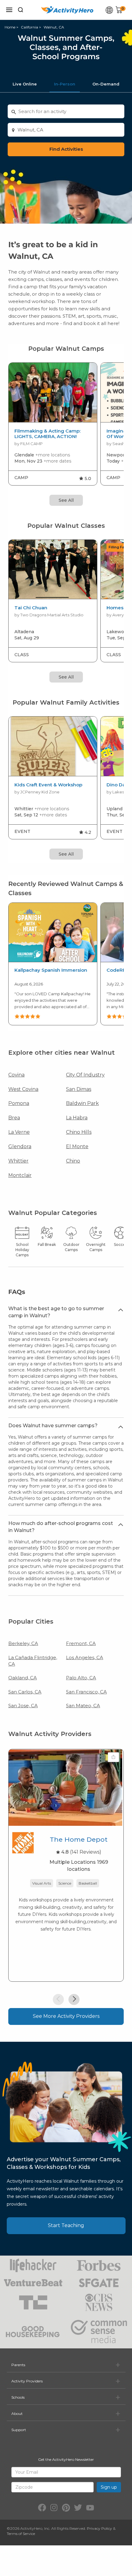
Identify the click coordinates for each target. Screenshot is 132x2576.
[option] (53, 964)
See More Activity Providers (66, 2016)
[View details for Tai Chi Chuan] (53, 570)
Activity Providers (27, 2381)
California (29, 27)
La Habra (77, 1118)
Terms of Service (21, 2534)
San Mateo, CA (83, 1706)
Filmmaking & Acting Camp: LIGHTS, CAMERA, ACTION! (47, 434)
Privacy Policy (99, 2528)
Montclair (20, 1175)
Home (10, 27)
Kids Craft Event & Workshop (48, 785)
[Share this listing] (113, 1757)
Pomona (19, 1103)
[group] (53, 424)
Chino (73, 1161)
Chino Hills (79, 1132)
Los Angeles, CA (85, 1657)
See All (66, 500)
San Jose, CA (23, 1706)
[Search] (21, 10)
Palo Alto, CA (81, 1678)
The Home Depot (79, 1839)
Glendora (20, 1146)
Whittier (18, 1161)
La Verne (19, 1132)
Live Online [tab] (25, 84)
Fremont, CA (81, 1643)
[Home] (67, 10)
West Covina (23, 1089)
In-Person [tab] (65, 84)
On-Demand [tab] (106, 84)
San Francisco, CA (86, 1692)
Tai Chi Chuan (31, 608)
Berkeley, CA (23, 1643)
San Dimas (79, 1089)
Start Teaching (66, 2225)
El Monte (77, 1146)
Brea (14, 1118)
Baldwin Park (82, 1103)
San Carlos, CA (25, 1692)
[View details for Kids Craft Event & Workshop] (53, 746)
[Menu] (9, 10)
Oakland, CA (23, 1678)
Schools (18, 2397)
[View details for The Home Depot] (65, 1787)
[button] (58, 1999)
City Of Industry (85, 1075)
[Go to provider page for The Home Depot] (23, 1844)
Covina (16, 1075)
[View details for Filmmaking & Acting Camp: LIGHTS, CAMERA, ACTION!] (53, 393)
